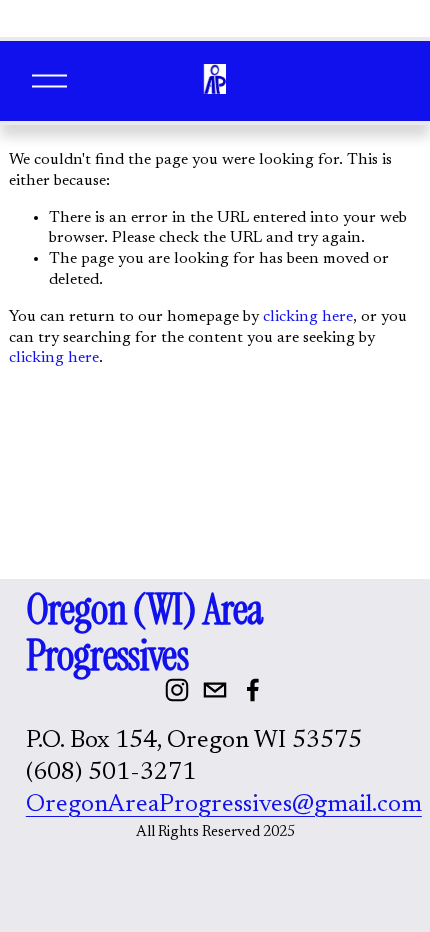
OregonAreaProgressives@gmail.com (224, 805)
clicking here (308, 317)
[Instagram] (177, 690)
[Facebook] (253, 690)
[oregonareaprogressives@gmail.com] (215, 690)
